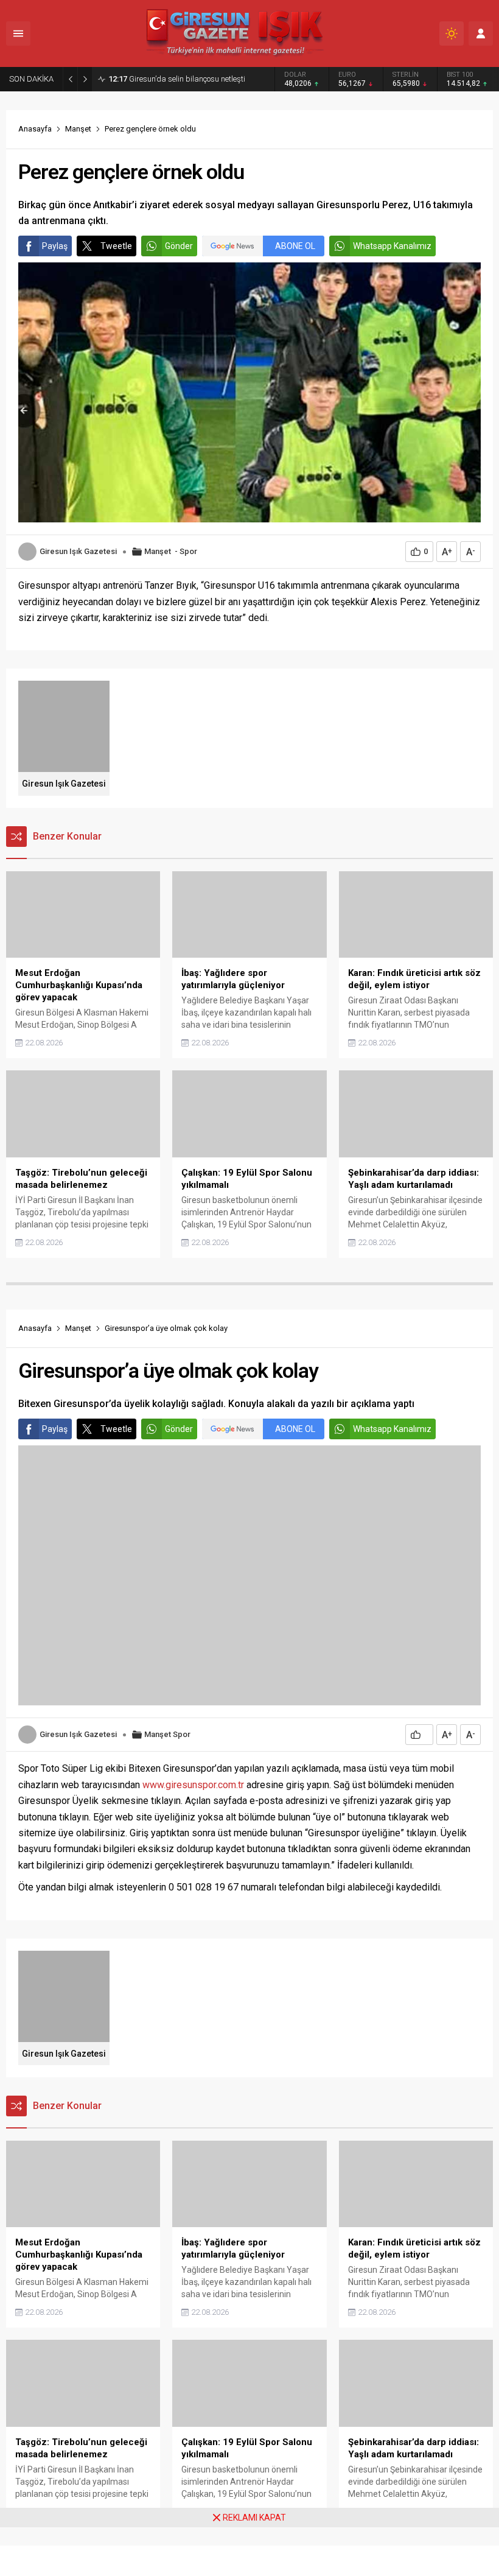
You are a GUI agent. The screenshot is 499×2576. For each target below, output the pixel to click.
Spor (188, 551)
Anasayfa (35, 129)
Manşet (78, 129)
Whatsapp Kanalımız (392, 246)
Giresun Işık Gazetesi (78, 551)
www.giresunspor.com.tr (193, 1785)
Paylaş (55, 246)
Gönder (179, 246)
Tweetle (116, 246)
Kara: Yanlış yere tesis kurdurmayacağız (189, 79)
